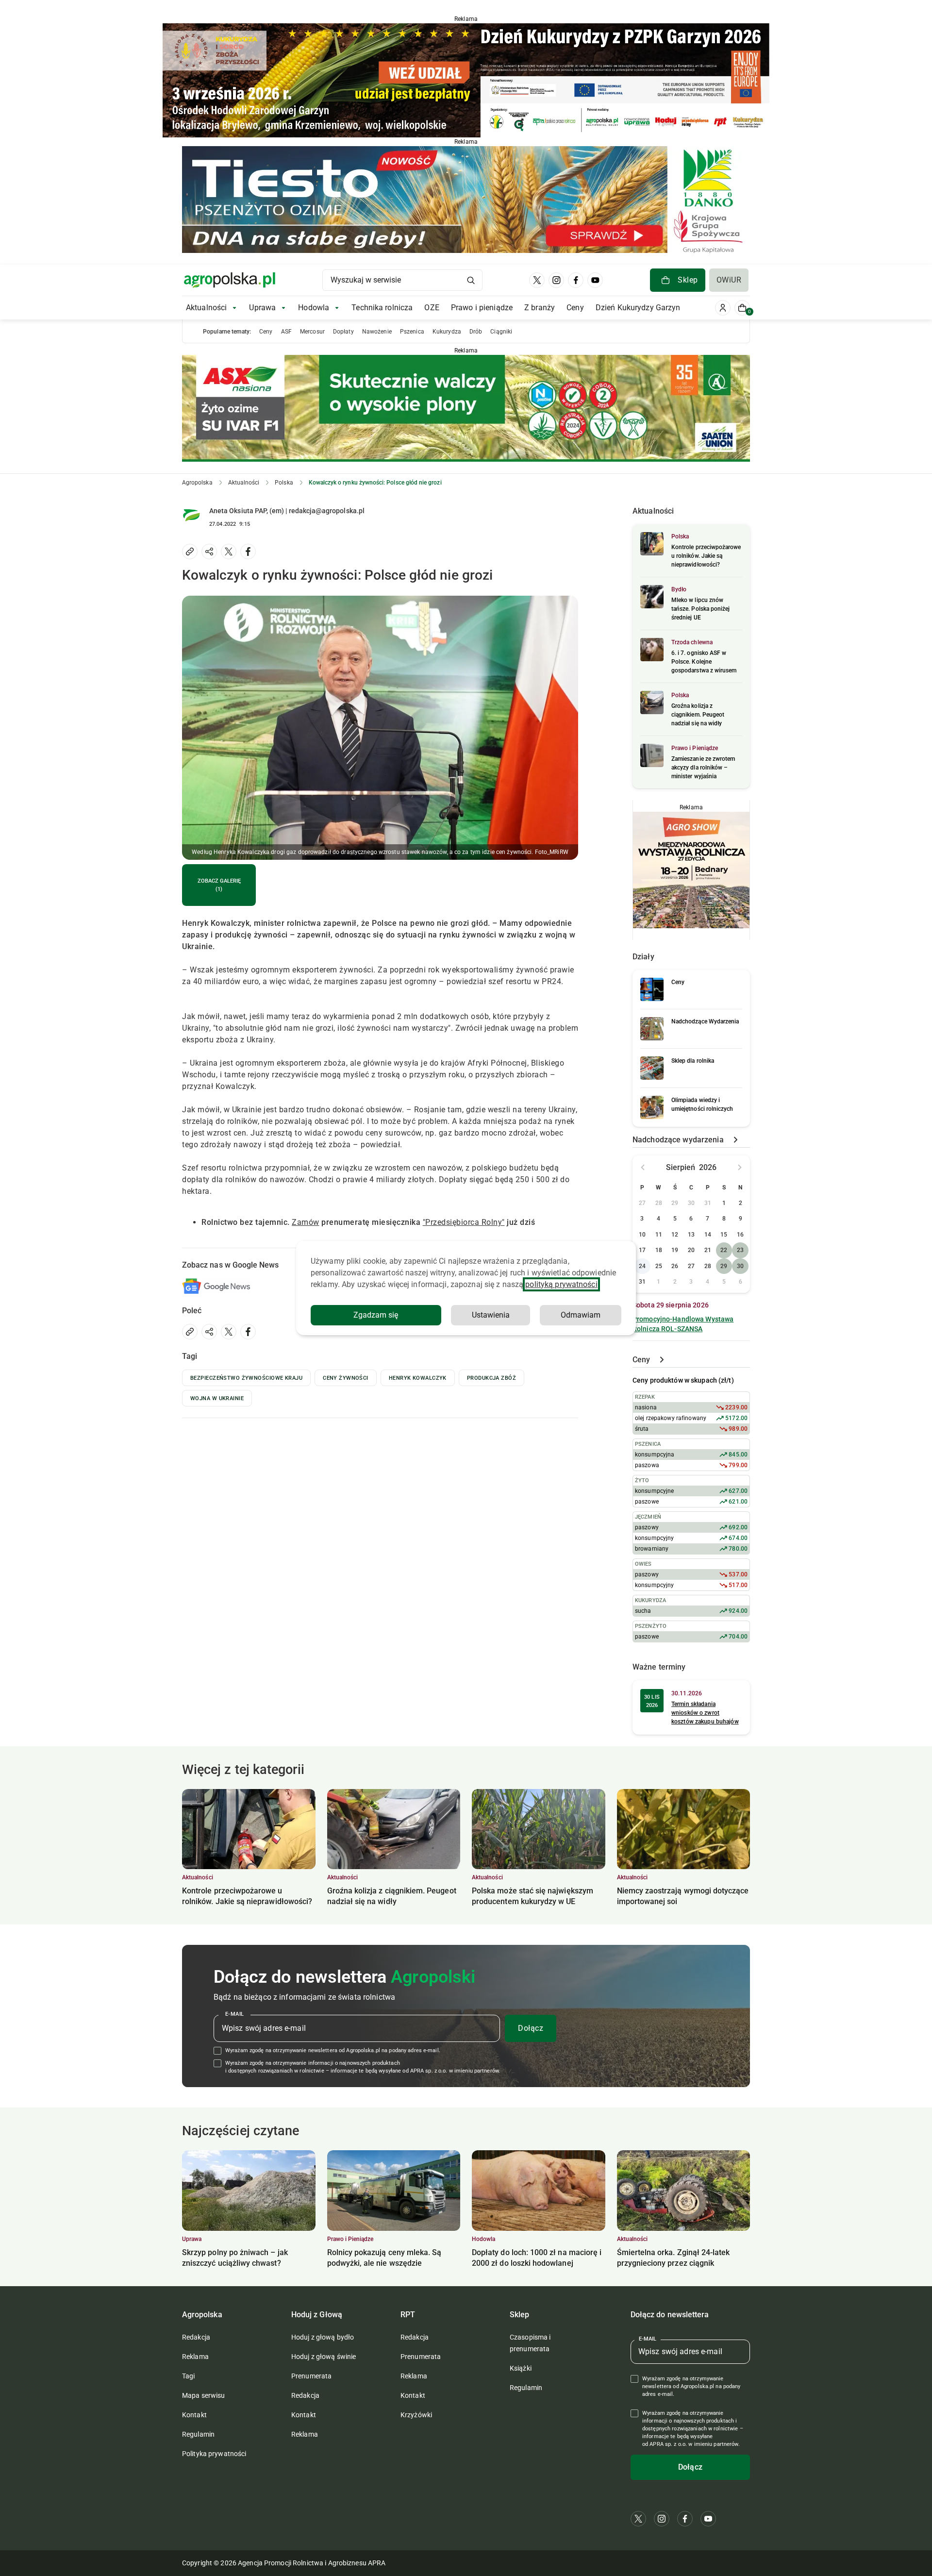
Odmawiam (581, 1315)
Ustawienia (491, 1315)
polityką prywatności (561, 1284)
